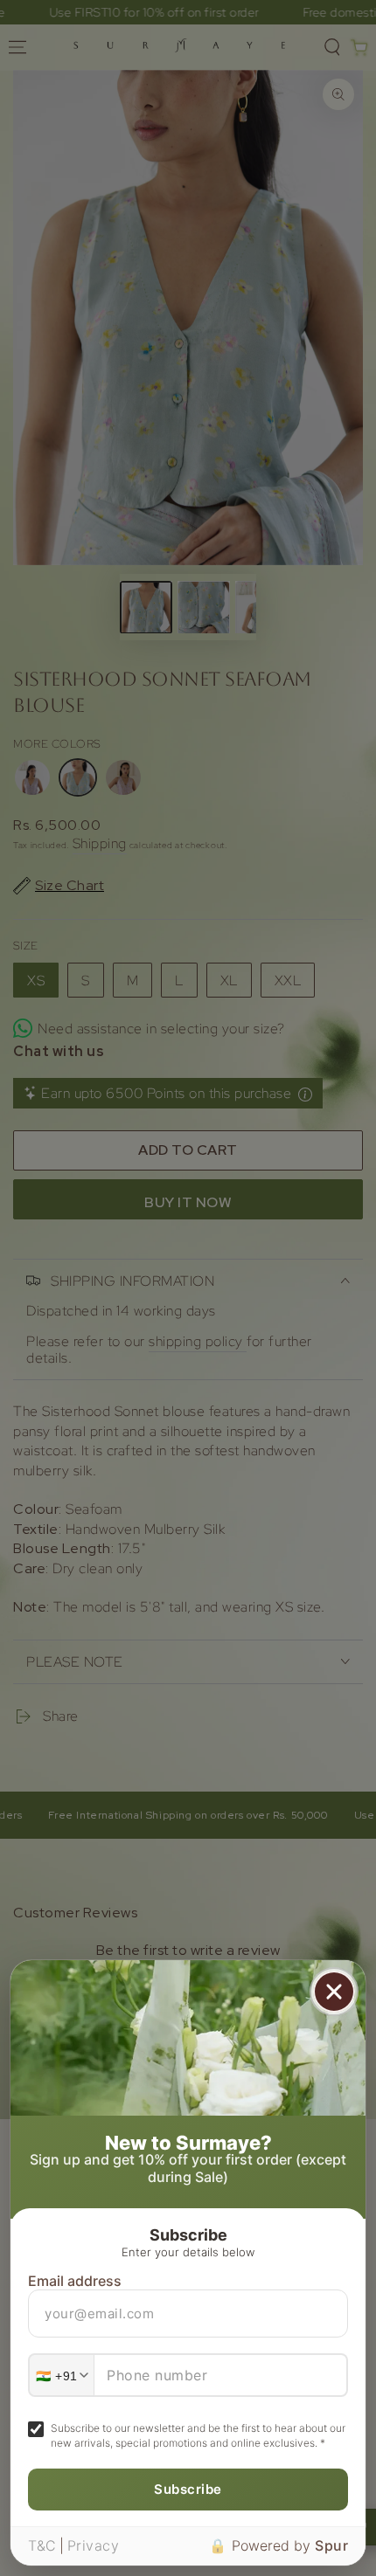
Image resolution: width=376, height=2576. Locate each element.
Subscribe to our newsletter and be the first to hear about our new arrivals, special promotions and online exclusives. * (198, 2435)
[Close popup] (334, 1992)
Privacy (94, 2545)
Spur (331, 2545)
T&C (42, 2545)
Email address (75, 2281)
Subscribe (188, 2489)
